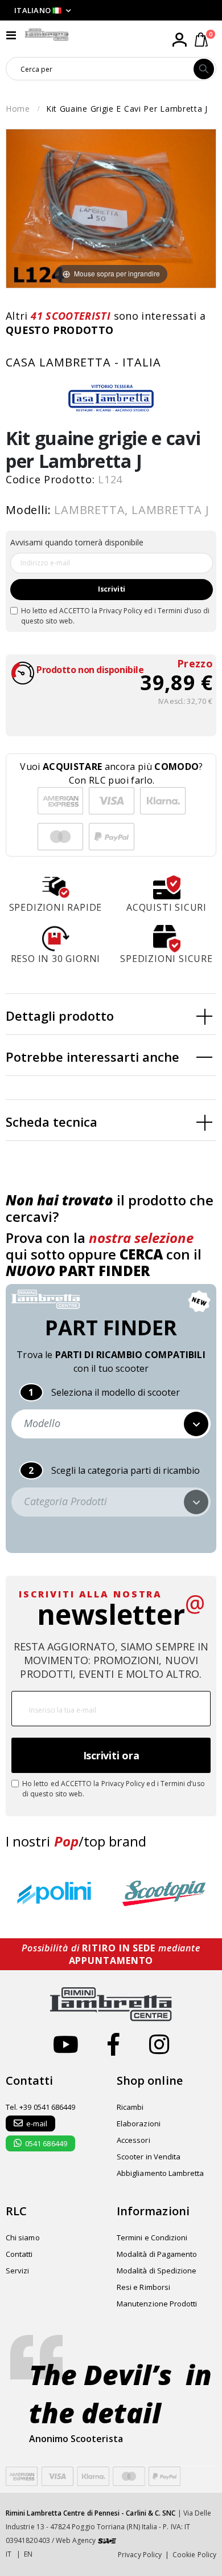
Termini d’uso (180, 611)
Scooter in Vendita (149, 2157)
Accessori (133, 2140)
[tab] (111, 1014)
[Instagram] (159, 2044)
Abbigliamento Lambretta (161, 2173)
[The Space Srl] (107, 2540)
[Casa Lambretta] (111, 398)
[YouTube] (66, 2044)
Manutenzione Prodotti (157, 2304)
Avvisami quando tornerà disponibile (77, 542)
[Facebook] (114, 2044)
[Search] (204, 69)
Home (18, 109)
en (28, 2554)
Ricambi (130, 2107)
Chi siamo (23, 2237)
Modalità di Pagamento (157, 2254)
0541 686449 (46, 2143)
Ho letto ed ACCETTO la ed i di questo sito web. (115, 616)
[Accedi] (179, 40)
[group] (57, 1894)
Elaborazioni (139, 2123)
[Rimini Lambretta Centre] (47, 35)
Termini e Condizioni (152, 2237)
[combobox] (100, 69)
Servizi (17, 2271)
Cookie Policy (194, 2555)
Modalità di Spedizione (157, 2271)
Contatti (19, 2254)
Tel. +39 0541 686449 (40, 2107)
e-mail (37, 2123)
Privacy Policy (121, 611)
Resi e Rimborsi (143, 2287)
